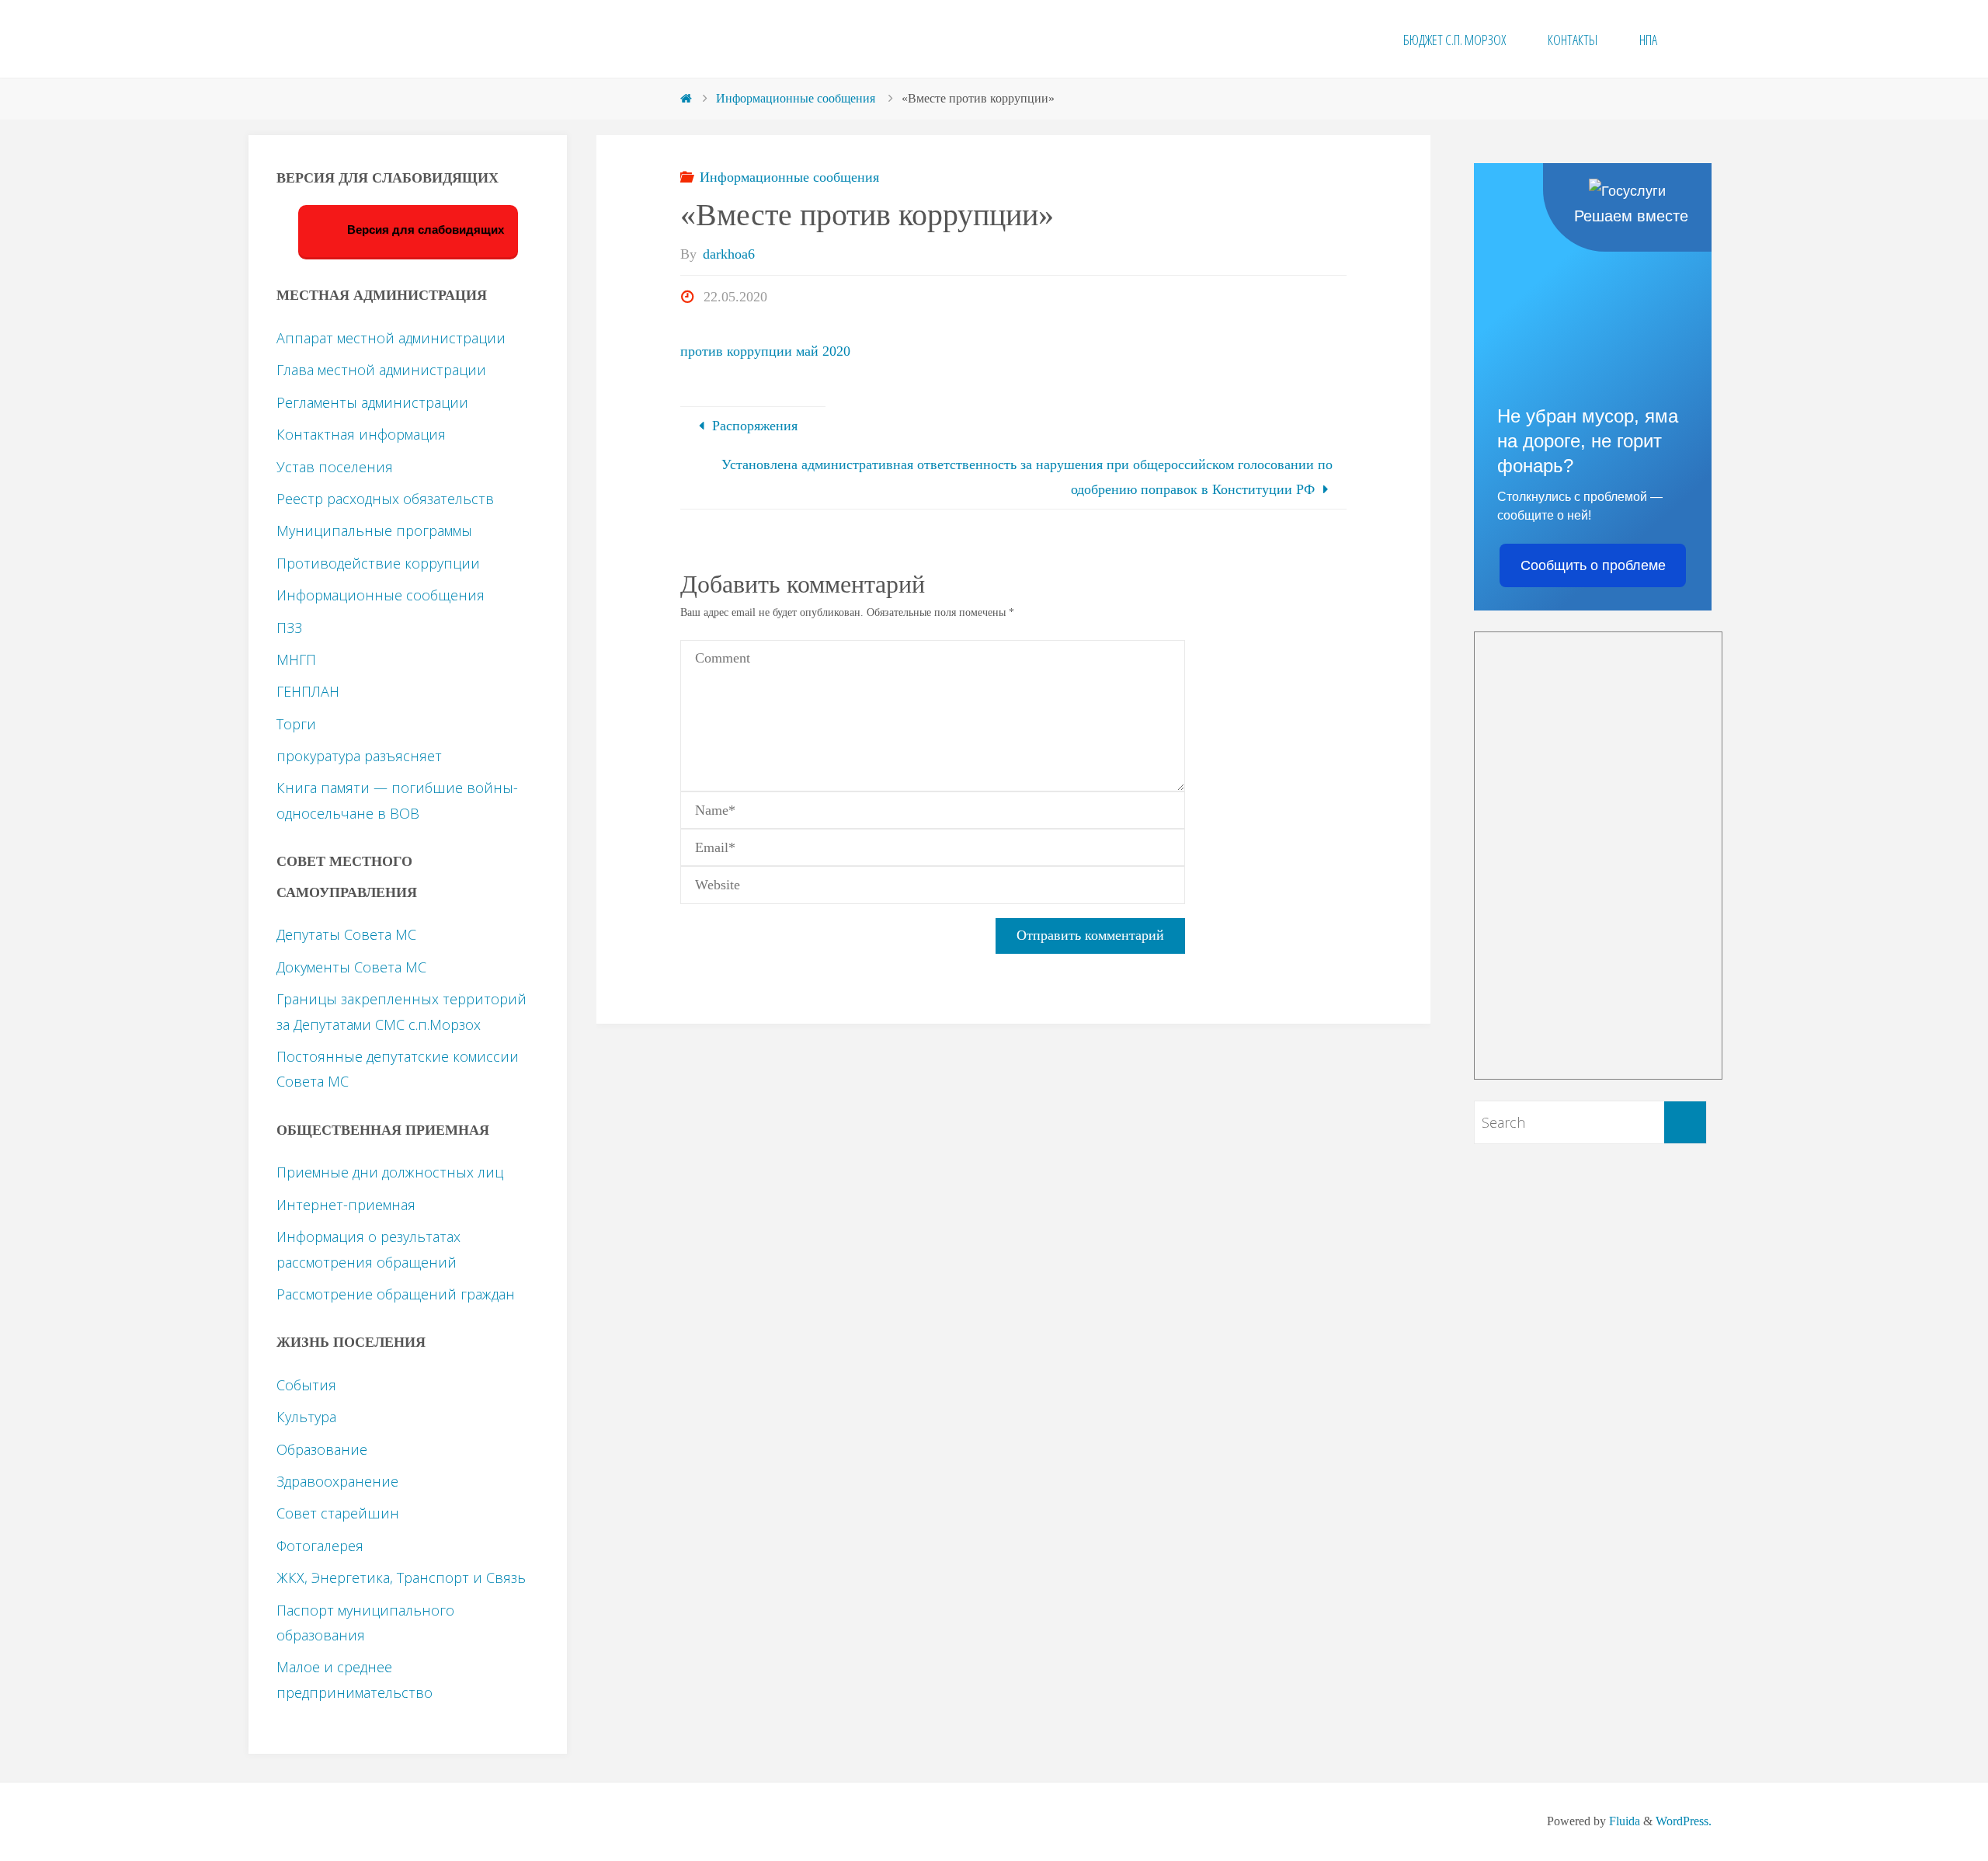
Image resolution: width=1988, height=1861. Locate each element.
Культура (306, 1417)
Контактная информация (361, 434)
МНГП (296, 659)
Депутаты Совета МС (346, 934)
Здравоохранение (337, 1481)
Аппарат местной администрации (391, 338)
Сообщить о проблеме (1593, 565)
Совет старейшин (338, 1513)
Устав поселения (335, 467)
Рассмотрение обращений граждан (396, 1294)
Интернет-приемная (346, 1205)
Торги (296, 724)
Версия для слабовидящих (424, 230)
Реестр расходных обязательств (385, 499)
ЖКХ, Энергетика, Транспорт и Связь (401, 1578)
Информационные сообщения (796, 99)
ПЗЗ (289, 628)
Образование (322, 1449)
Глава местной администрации (381, 370)
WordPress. (1684, 1821)
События (306, 1385)
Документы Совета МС (351, 967)
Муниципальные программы (374, 530)
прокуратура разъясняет (359, 756)
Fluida (1623, 1821)
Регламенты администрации (372, 402)
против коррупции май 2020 (765, 351)
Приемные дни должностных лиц (390, 1172)
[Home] (686, 99)
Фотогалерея (320, 1546)
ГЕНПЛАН (308, 691)
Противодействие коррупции (378, 563)
